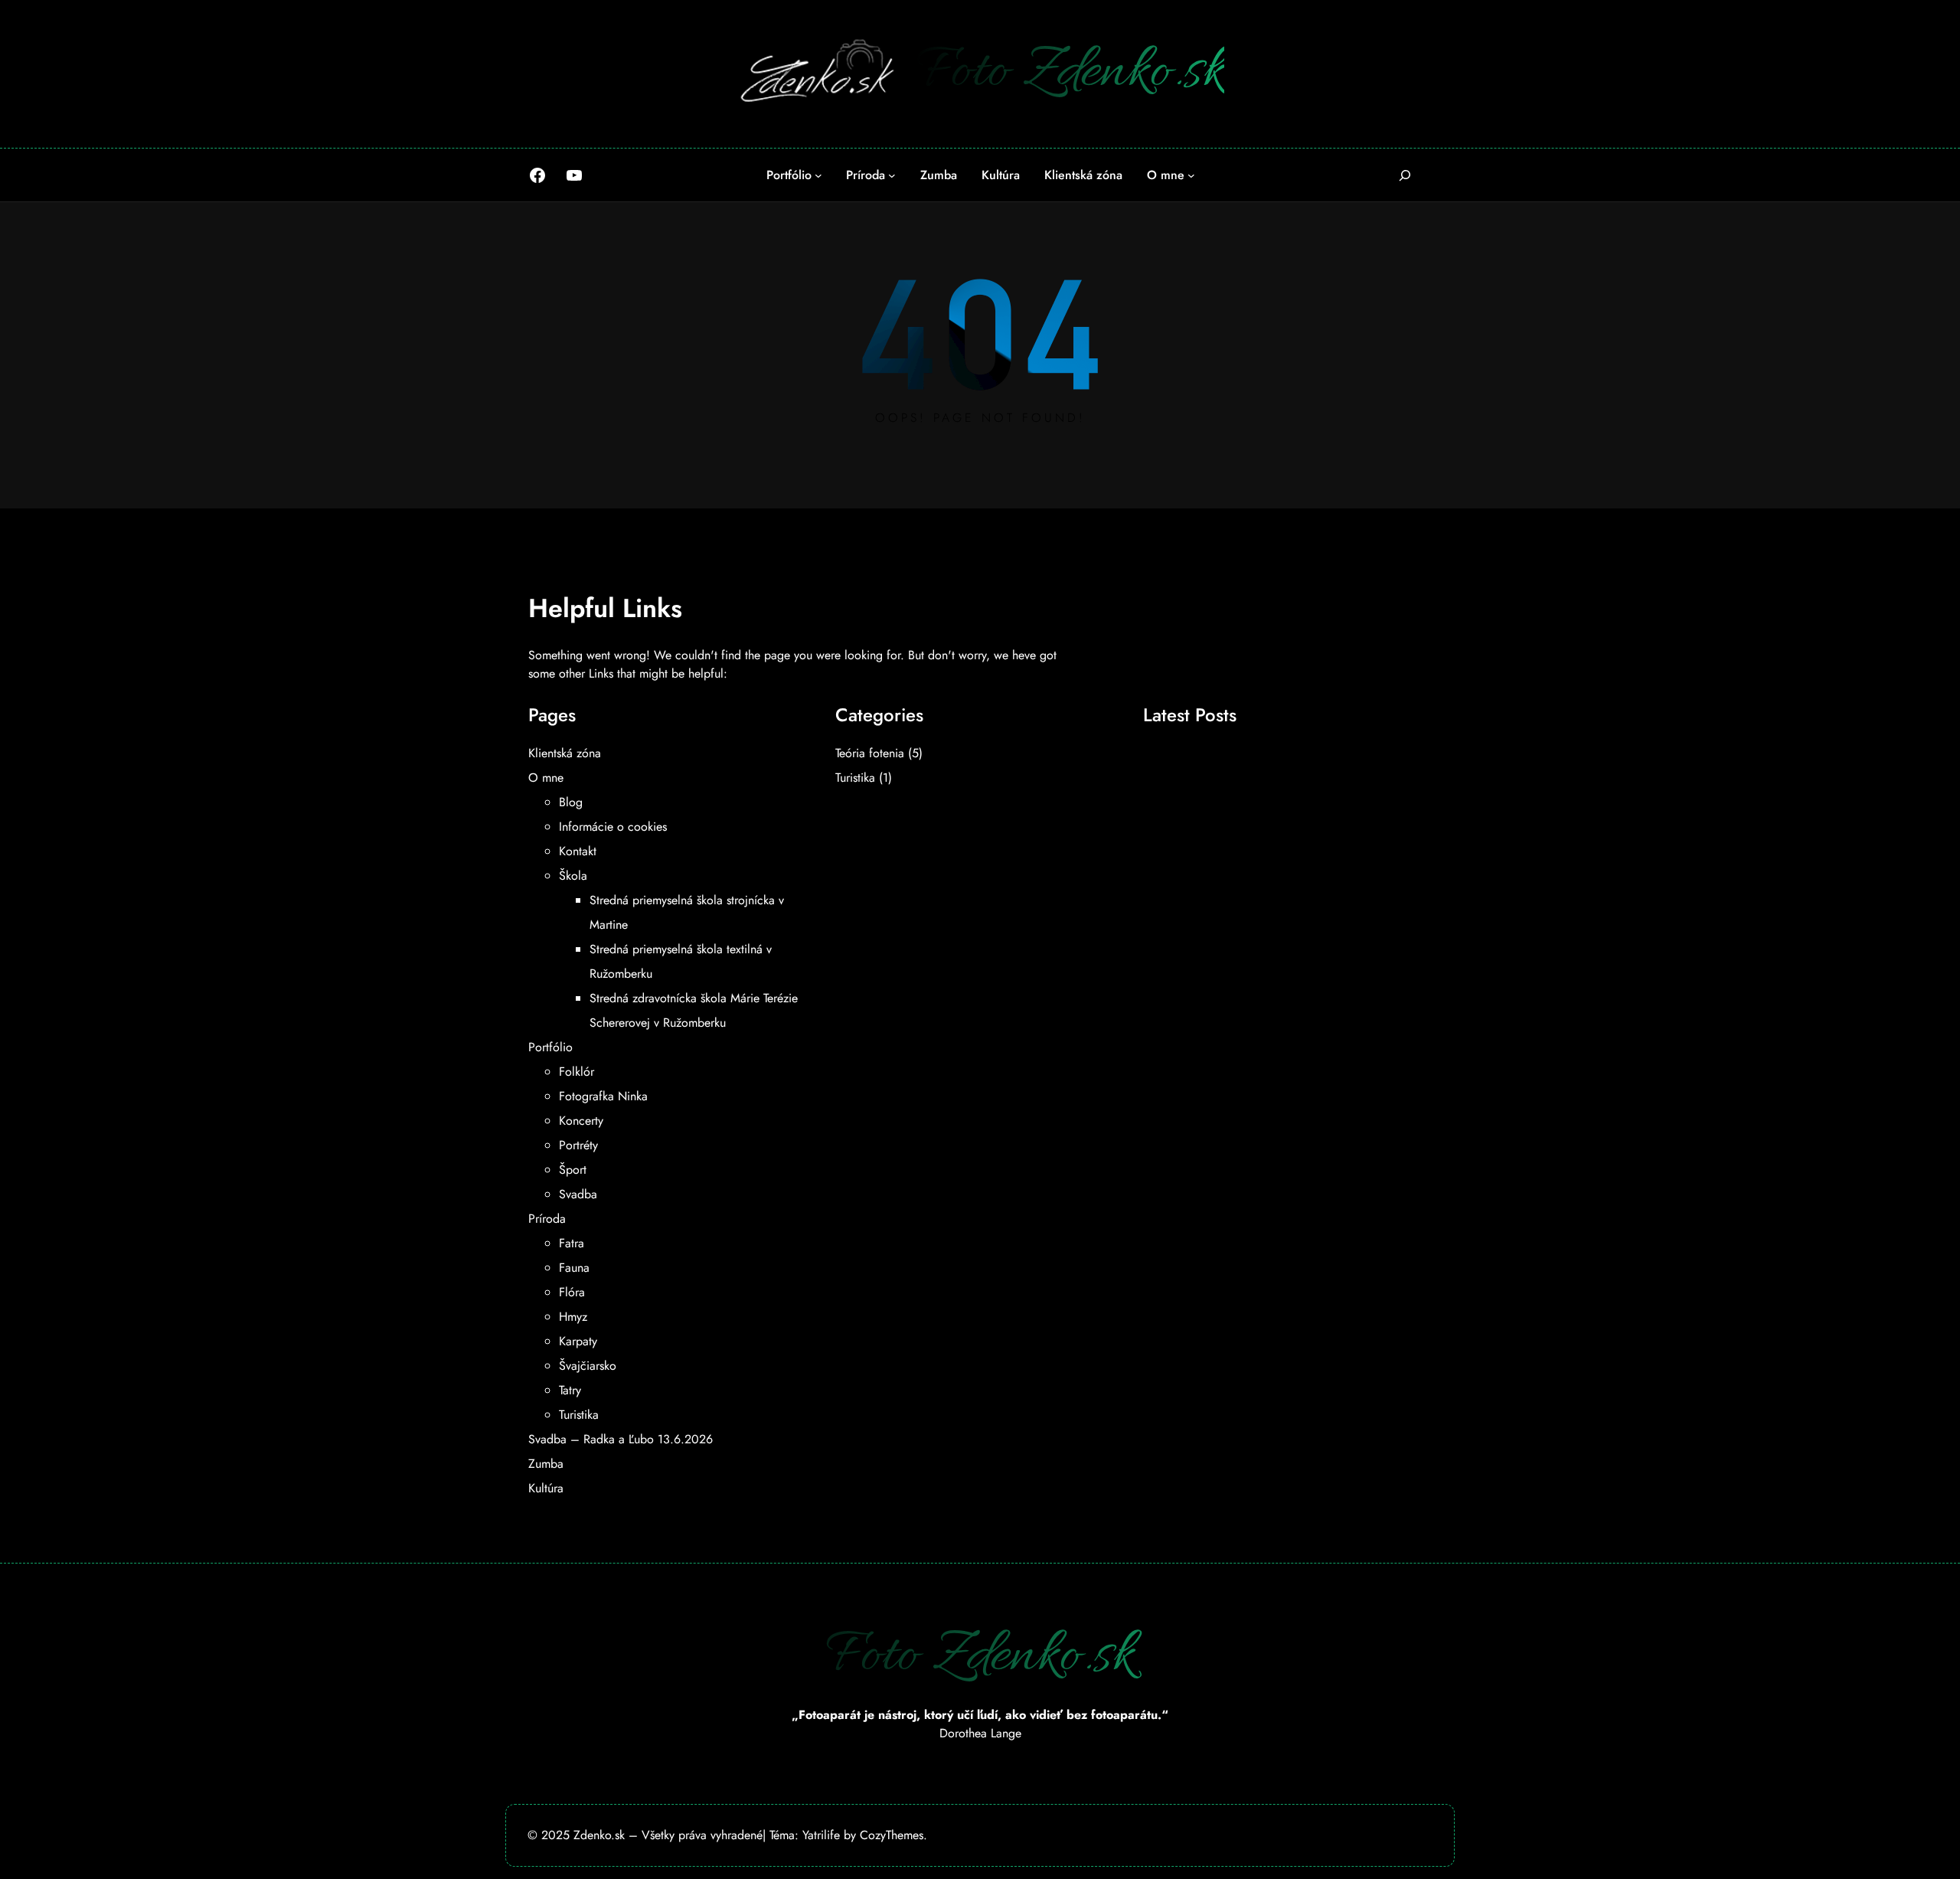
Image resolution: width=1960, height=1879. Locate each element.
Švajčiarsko (588, 1366)
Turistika (579, 1415)
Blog (571, 802)
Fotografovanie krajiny (1215, 822)
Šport (573, 1170)
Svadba (578, 1194)
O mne (546, 778)
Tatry (570, 1390)
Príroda (547, 1219)
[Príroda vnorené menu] (892, 175)
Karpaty (578, 1341)
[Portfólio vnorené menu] (818, 175)
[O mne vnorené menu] (1191, 175)
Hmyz (573, 1317)
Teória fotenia (870, 753)
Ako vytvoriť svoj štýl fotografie (1243, 890)
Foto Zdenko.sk (1070, 73)
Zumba (546, 1464)
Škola (573, 876)
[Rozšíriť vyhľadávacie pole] (1405, 175)
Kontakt (578, 851)
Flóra (572, 1292)
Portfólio (550, 1047)
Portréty (578, 1145)
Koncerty (581, 1121)
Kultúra (546, 1488)
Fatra (572, 1243)
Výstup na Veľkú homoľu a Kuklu (1248, 755)
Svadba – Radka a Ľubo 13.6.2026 (621, 1439)
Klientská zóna (565, 753)
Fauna (574, 1268)
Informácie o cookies (613, 827)
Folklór (577, 1072)
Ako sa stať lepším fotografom (1240, 789)
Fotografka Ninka (603, 1096)
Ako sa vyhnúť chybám (1218, 856)
